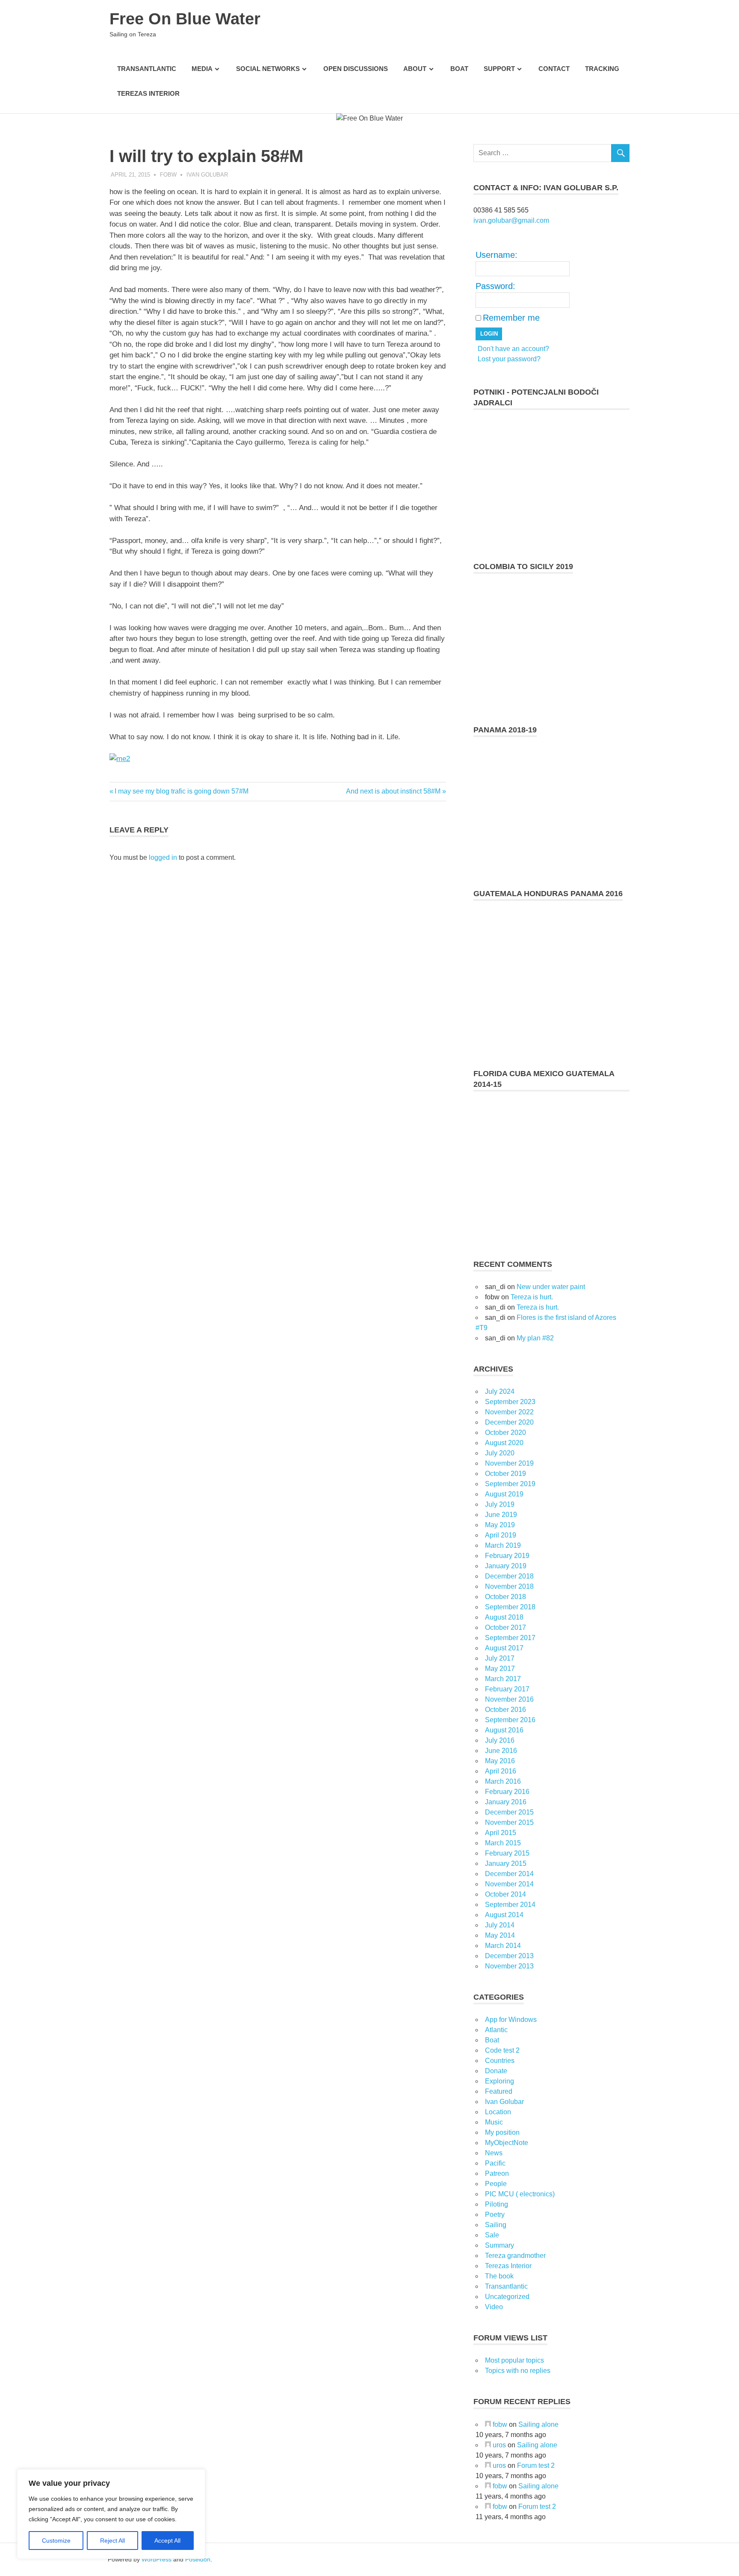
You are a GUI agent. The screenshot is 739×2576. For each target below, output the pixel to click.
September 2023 (510, 1402)
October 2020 (505, 1433)
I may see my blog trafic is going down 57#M (181, 791)
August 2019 (504, 1494)
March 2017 (503, 1679)
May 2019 (500, 1525)
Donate (496, 2071)
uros (499, 2445)
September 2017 (510, 1638)
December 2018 (509, 1576)
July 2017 (500, 1658)
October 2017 (505, 1627)
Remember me (511, 318)
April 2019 (501, 1535)
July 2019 (500, 1504)
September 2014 (510, 1905)
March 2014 (503, 1946)
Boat (459, 69)
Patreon (497, 2173)
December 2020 (509, 1422)
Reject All (112, 2541)
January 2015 (506, 1863)
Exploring (500, 2081)
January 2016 (506, 1802)
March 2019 (503, 1545)
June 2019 (501, 1515)
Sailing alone (538, 2424)
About (415, 69)
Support (499, 69)
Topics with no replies (518, 2371)
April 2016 (501, 1771)
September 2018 (510, 1607)
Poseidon (198, 2559)
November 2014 (509, 1884)
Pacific (495, 2163)
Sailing (496, 2225)
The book (499, 2276)
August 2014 (504, 1915)
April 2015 (501, 1833)
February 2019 (507, 1556)
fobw (168, 175)
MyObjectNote (507, 2143)
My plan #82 (535, 1338)
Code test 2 (502, 2050)
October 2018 (505, 1597)
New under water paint (551, 1287)
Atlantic (496, 2030)
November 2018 (509, 1586)
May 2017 (500, 1669)
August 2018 (504, 1617)
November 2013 (509, 1966)
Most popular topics (514, 2360)
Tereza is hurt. (532, 1297)
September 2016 (510, 1720)
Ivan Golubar (207, 175)
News (494, 2153)
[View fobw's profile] (488, 2424)
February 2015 (507, 1853)
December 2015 (509, 1812)
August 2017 (504, 1648)
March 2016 (503, 1781)
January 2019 (506, 1566)
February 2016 (507, 1792)
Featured (499, 2091)
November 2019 (509, 1463)
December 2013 (509, 1956)
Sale (492, 2235)
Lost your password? (509, 359)
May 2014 (500, 1935)
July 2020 (500, 1453)
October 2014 (505, 1894)
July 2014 (500, 1925)
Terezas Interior (148, 93)
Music (494, 2122)
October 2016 (505, 1710)
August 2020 (504, 1443)
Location (498, 2112)
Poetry (495, 2215)
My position (502, 2132)
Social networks (268, 69)
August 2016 (504, 1730)
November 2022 (509, 1412)
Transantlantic (147, 69)
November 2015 (509, 1822)
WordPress (157, 2559)
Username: (497, 255)
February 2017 (507, 1689)
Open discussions (356, 69)
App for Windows (511, 2020)
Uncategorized (507, 2297)
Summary (500, 2245)
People (496, 2184)
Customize (56, 2541)
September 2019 (510, 1484)
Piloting (497, 2204)
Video (494, 2307)
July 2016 (500, 1740)
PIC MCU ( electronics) (520, 2194)
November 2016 (509, 1699)
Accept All (167, 2541)
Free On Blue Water (185, 19)
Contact (554, 69)
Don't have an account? (513, 349)
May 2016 (500, 1761)
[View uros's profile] (488, 2445)
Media (202, 69)
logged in (163, 857)
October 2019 (505, 1474)
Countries (500, 2061)
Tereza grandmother (515, 2256)
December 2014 (509, 1874)
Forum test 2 (536, 2465)
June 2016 (501, 1751)
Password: (495, 286)
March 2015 (503, 1843)
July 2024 (500, 1391)
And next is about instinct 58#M (393, 791)
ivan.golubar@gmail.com (511, 220)
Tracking (602, 69)
